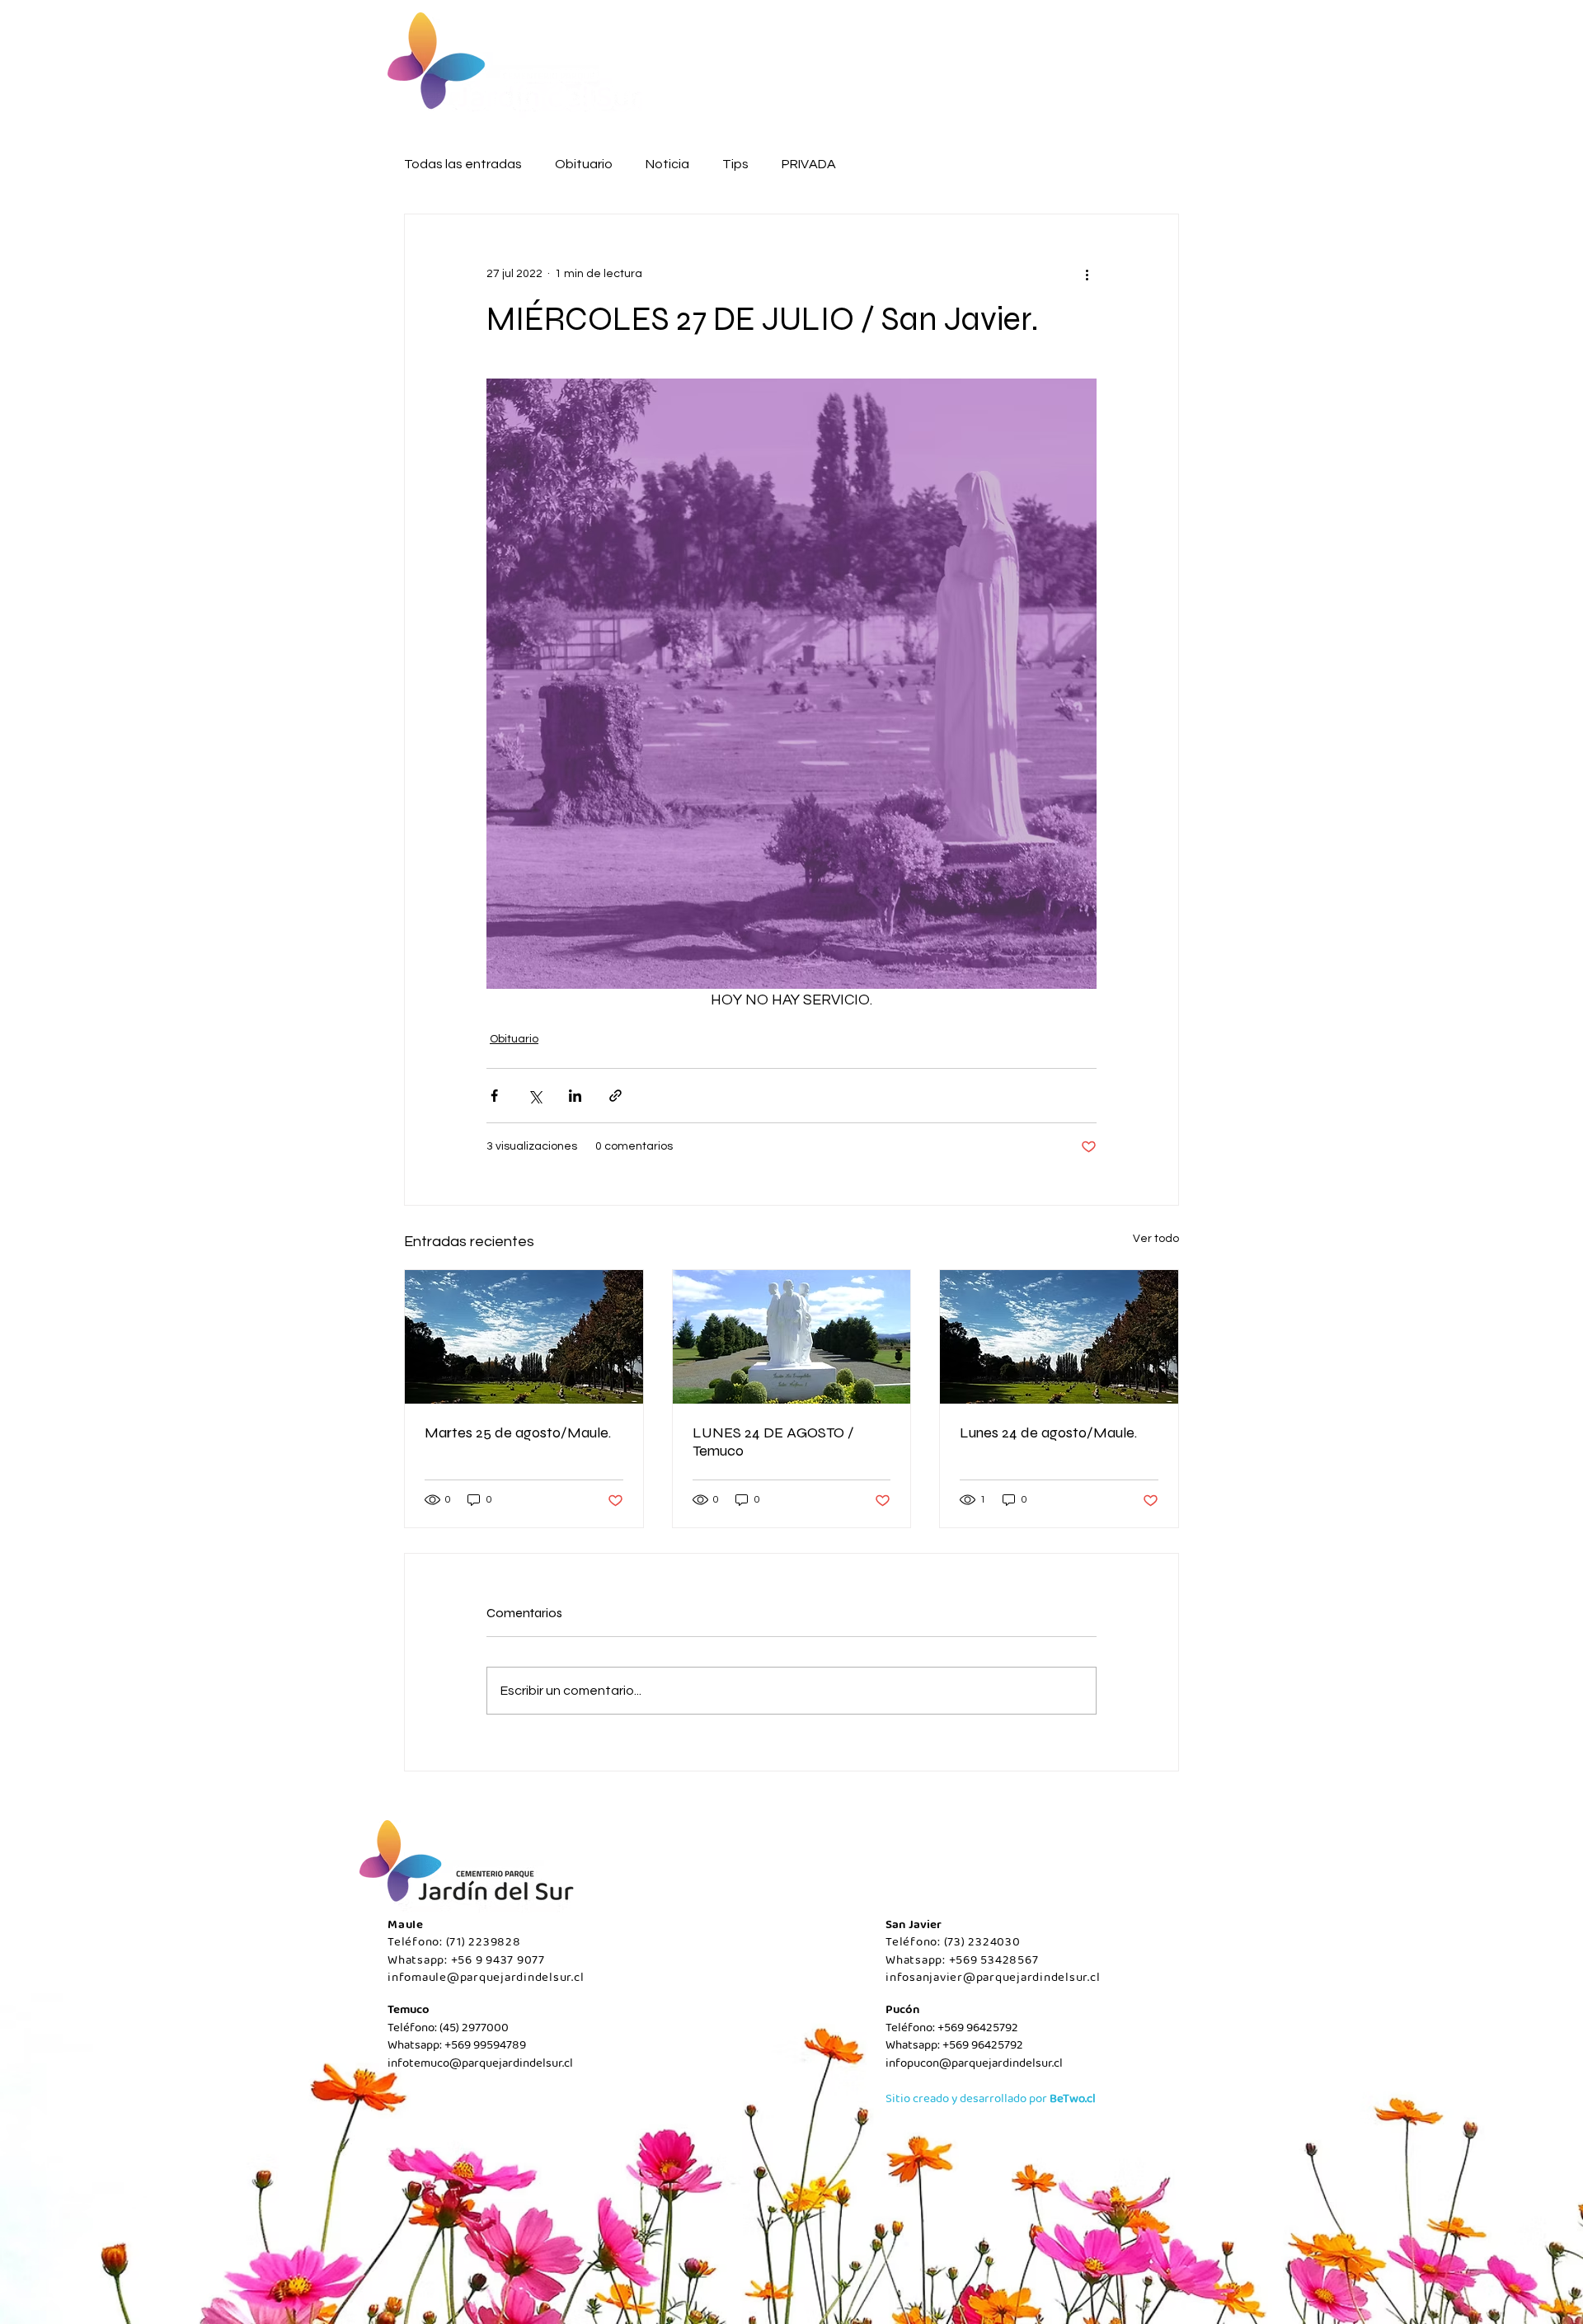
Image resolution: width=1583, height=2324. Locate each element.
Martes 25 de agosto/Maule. (518, 1433)
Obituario (584, 164)
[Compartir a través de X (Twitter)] (535, 1096)
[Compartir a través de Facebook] (494, 1096)
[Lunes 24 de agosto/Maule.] (1059, 1337)
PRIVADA (809, 164)
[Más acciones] (1087, 274)
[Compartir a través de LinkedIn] (575, 1096)
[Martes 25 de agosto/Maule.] (524, 1337)
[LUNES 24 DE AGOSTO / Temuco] (792, 1337)
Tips (735, 164)
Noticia (667, 164)
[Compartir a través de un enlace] (615, 1096)
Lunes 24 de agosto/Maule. (1048, 1433)
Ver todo (1156, 1239)
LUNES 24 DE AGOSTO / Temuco (773, 1442)
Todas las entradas (463, 164)
